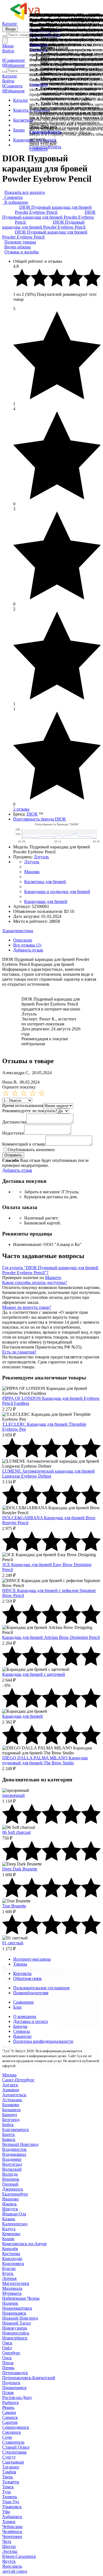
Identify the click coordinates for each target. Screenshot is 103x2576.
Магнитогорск (16, 2283)
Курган (9, 2268)
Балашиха (11, 2110)
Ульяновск (12, 2507)
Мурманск (12, 2293)
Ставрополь (13, 2442)
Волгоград (12, 2164)
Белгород (11, 2120)
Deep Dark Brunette (20, 1869)
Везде (10, 29)
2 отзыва (21, 809)
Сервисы (22, 2031)
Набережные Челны (21, 2298)
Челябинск (12, 2531)
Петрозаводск (15, 2373)
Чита (7, 2541)
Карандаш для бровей (23, 1716)
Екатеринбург (15, 2194)
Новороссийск (16, 2333)
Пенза (8, 2363)
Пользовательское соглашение (41, 1988)
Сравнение (23, 2002)
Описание (23, 940)
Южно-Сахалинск (19, 2556)
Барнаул (10, 2115)
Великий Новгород (20, 2144)
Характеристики (18, 931)
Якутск (9, 2561)
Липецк (9, 2278)
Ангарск (10, 2085)
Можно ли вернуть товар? (27, 1307)
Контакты (22, 1973)
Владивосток (14, 2149)
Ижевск (9, 2204)
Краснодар (12, 2259)
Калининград (15, 2224)
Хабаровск (12, 2517)
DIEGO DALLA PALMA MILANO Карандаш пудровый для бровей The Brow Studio (45, 1760)
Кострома (11, 2254)
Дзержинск (13, 2189)
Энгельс (10, 2551)
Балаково (11, 2105)
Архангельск (14, 2095)
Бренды (20, 2026)
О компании (25, 2016)
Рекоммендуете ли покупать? (30, 1111)
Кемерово (11, 2234)
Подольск (11, 2383)
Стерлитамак (14, 2452)
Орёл (7, 2348)
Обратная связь (27, 1978)
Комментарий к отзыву (24, 1144)
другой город (15, 2571)
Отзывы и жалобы (22, 252)
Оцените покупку (19, 1087)
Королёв (10, 2249)
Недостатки (13, 1133)
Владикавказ (14, 2154)
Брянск (9, 2139)
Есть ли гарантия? (19, 1352)
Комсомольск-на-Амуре (24, 2244)
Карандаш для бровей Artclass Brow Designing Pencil (51, 1637)
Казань (9, 2219)
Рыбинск (11, 2402)
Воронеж (11, 2179)
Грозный (10, 2184)
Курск (8, 2273)
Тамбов (9, 2472)
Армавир (11, 2090)
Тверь (8, 2477)
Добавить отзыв (28, 950)
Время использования (23, 1105)
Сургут (9, 2457)
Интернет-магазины (32, 1959)
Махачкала (12, 2288)
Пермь (8, 2368)
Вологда (10, 2174)
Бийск (8, 2125)
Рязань (8, 2407)
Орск (7, 2358)
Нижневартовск (17, 2308)
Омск (7, 2343)
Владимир (12, 2159)
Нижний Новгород (20, 2318)
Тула (6, 2492)
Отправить (13, 1155)
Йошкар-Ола (14, 2214)
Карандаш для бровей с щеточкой (34, 1674)
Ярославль (12, 2566)
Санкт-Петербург (18, 2080)
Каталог (10, 24)
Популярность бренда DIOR (40, 819)
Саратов (10, 2422)
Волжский (12, 2169)
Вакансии (22, 2036)
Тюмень (10, 2497)
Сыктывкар (13, 2462)
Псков (8, 2393)
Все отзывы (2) (27, 945)
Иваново (10, 2199)
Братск (9, 2134)
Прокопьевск (14, 2388)
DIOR (32, 814)
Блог (18, 2007)
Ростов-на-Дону (17, 2397)
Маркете (53, 1278)
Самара (9, 2412)
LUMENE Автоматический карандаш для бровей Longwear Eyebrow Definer (48, 1474)
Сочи (7, 2437)
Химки (9, 2522)
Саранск (10, 2417)
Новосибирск (15, 2338)
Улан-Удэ (11, 2502)
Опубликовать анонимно (31, 1150)
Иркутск (10, 2209)
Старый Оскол (16, 2447)
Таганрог (11, 2467)
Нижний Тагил (16, 2323)
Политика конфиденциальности (43, 2041)
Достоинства (14, 1122)
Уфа (6, 2512)
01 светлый (13, 1943)
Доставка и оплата (30, 2021)
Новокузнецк (15, 2328)
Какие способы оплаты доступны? (35, 1282)
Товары (20, 1964)
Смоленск (12, 2432)
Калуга (9, 2229)
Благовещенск (16, 2129)
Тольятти (11, 2482)
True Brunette (14, 1906)
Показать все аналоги (25, 192)
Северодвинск (16, 2427)
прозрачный (13, 1795)
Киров (8, 2239)
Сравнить (38, 149)
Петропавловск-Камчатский (29, 2378)
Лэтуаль (41, 857)
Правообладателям (31, 1993)
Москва (9, 2075)
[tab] (51, 931)
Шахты (9, 2546)
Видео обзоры (18, 247)
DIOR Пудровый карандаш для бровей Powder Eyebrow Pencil (53, 210)
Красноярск (13, 2263)
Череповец (12, 2536)
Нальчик (10, 2303)
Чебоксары (12, 2527)
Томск (8, 2487)
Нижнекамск (14, 2313)
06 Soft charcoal (16, 1832)
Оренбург (11, 2353)
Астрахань (12, 2100)
